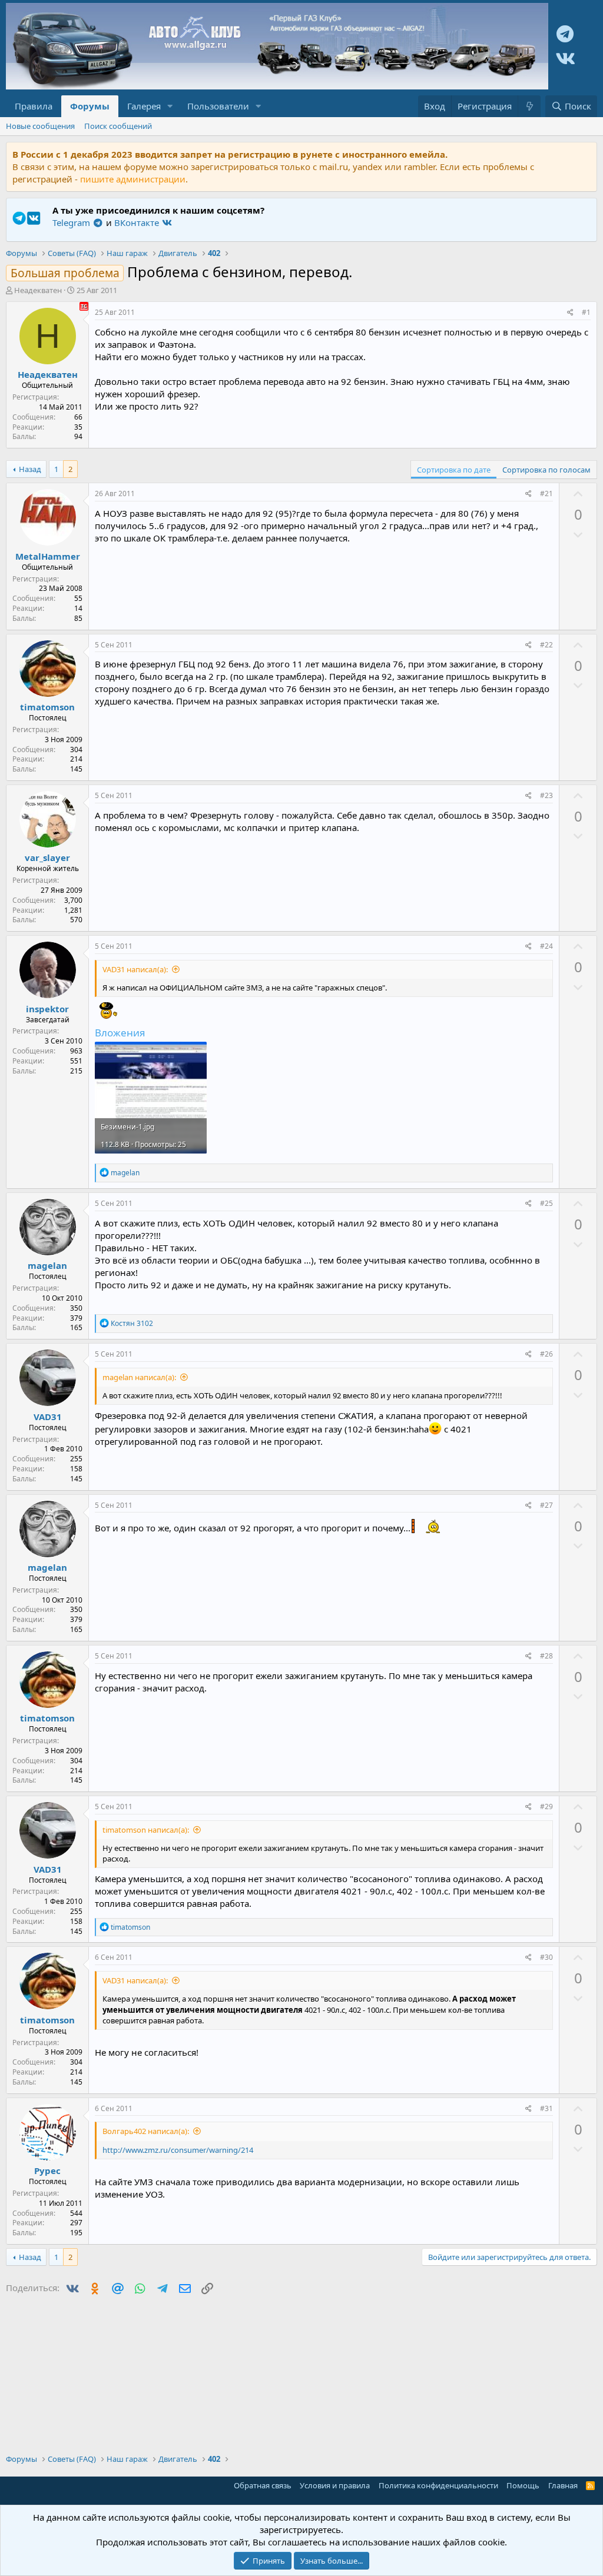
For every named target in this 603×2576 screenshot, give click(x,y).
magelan (47, 1265)
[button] (170, 106)
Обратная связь (263, 2485)
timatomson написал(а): (146, 1830)
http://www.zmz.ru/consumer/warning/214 (178, 2150)
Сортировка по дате (454, 470)
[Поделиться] (570, 313)
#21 (546, 493)
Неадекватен (38, 290)
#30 (546, 1957)
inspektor (47, 1009)
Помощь (523, 2485)
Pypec (47, 2171)
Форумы (90, 106)
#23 (546, 795)
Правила (34, 106)
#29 (546, 1806)
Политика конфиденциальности (438, 2485)
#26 (546, 1354)
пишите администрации (133, 179)
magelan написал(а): (139, 1377)
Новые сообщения (40, 126)
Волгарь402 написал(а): (146, 2131)
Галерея (144, 106)
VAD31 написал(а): (135, 969)
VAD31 (48, 1417)
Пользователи (218, 106)
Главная (563, 2485)
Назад (30, 469)
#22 (546, 645)
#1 (586, 312)
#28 (546, 1656)
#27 (546, 1505)
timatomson (47, 707)
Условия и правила (335, 2485)
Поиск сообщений (118, 126)
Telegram (72, 222)
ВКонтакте (138, 222)
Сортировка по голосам (546, 470)
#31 (546, 2108)
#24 (546, 946)
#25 (546, 1203)
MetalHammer (48, 556)
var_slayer (47, 857)
